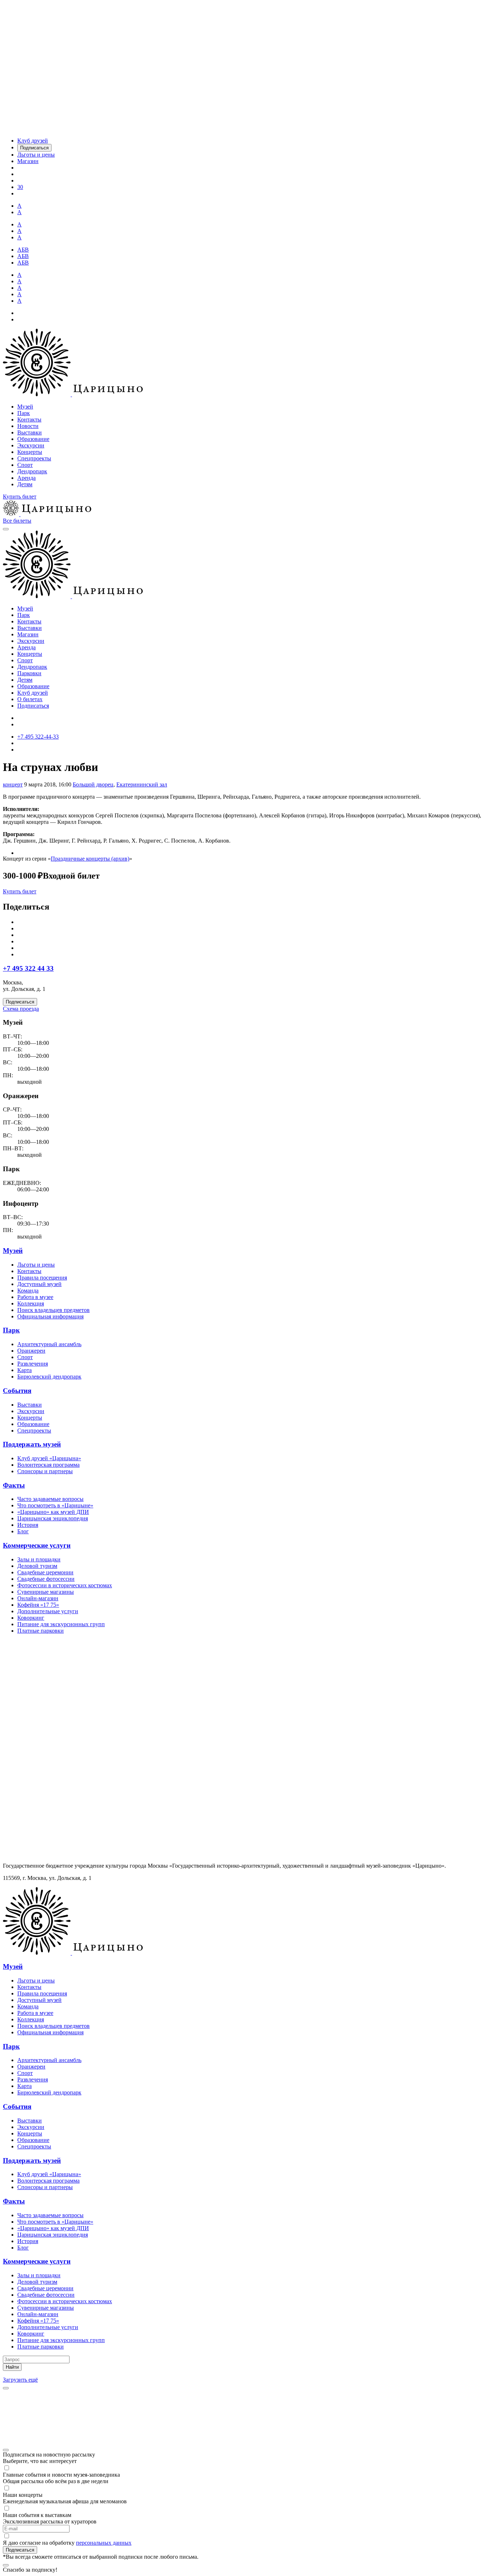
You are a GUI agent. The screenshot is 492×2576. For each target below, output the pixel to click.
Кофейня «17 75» (38, 1605)
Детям (25, 484)
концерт (13, 784)
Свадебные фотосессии (46, 1579)
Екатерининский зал (142, 784)
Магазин (28, 634)
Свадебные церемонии (45, 1572)
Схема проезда (21, 1009)
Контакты (29, 419)
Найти (12, 2367)
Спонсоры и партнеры (45, 1471)
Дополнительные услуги (48, 1611)
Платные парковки (41, 1631)
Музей (25, 407)
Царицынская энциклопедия (53, 1518)
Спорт (25, 465)
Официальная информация (50, 1316)
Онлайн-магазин (38, 1598)
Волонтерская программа (48, 1465)
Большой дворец (93, 784)
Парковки (29, 673)
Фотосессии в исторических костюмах (65, 1585)
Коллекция (31, 1303)
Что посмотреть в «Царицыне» (55, 1505)
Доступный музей (39, 1284)
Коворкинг (31, 1618)
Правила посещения (42, 1278)
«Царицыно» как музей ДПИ (53, 1512)
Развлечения (33, 1364)
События (17, 1391)
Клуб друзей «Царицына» (49, 1458)
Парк (24, 413)
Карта (24, 1370)
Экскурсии (31, 445)
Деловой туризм (37, 1566)
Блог (23, 1531)
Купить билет (20, 497)
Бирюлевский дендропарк (49, 1377)
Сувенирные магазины (46, 1592)
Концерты (30, 452)
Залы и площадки (39, 1559)
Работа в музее (35, 1297)
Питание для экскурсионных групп (61, 1624)
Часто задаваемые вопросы (50, 1499)
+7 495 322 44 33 (28, 968)
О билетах (30, 699)
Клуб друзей (33, 693)
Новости (28, 426)
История (28, 1525)
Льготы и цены (36, 1265)
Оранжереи (31, 1351)
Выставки (30, 432)
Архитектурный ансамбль (49, 1344)
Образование (33, 439)
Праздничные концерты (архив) (90, 859)
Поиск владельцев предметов (53, 1310)
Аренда (26, 478)
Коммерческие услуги (37, 1545)
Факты (14, 1485)
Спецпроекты (34, 458)
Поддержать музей (32, 1444)
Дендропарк (32, 471)
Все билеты (17, 521)
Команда (28, 1291)
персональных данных (104, 2543)
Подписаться (33, 706)
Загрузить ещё (20, 2380)
